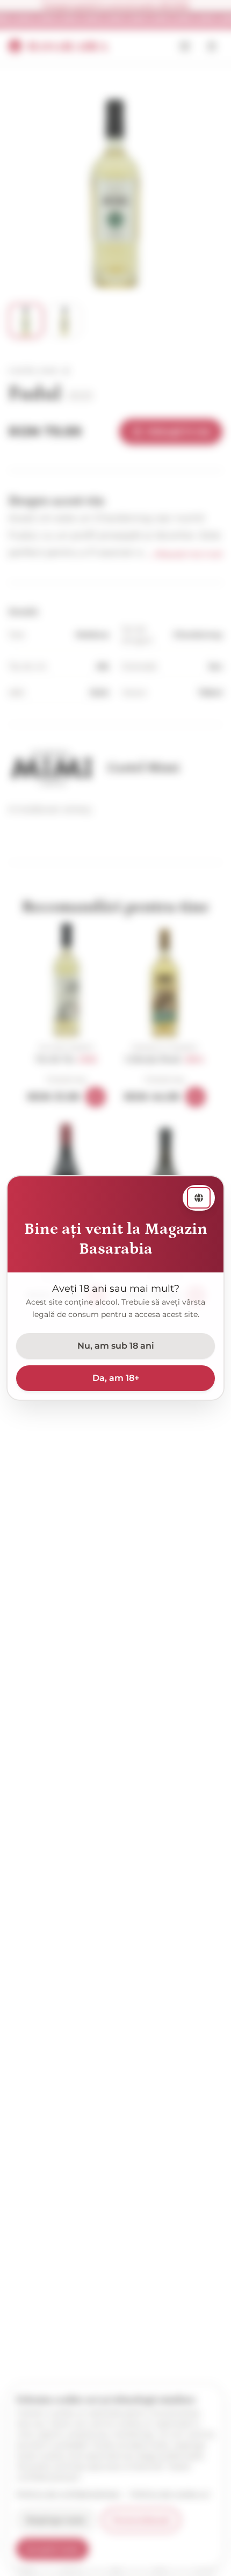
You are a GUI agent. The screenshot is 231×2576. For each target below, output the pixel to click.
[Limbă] (199, 1198)
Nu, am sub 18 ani (116, 1346)
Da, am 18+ (116, 1378)
